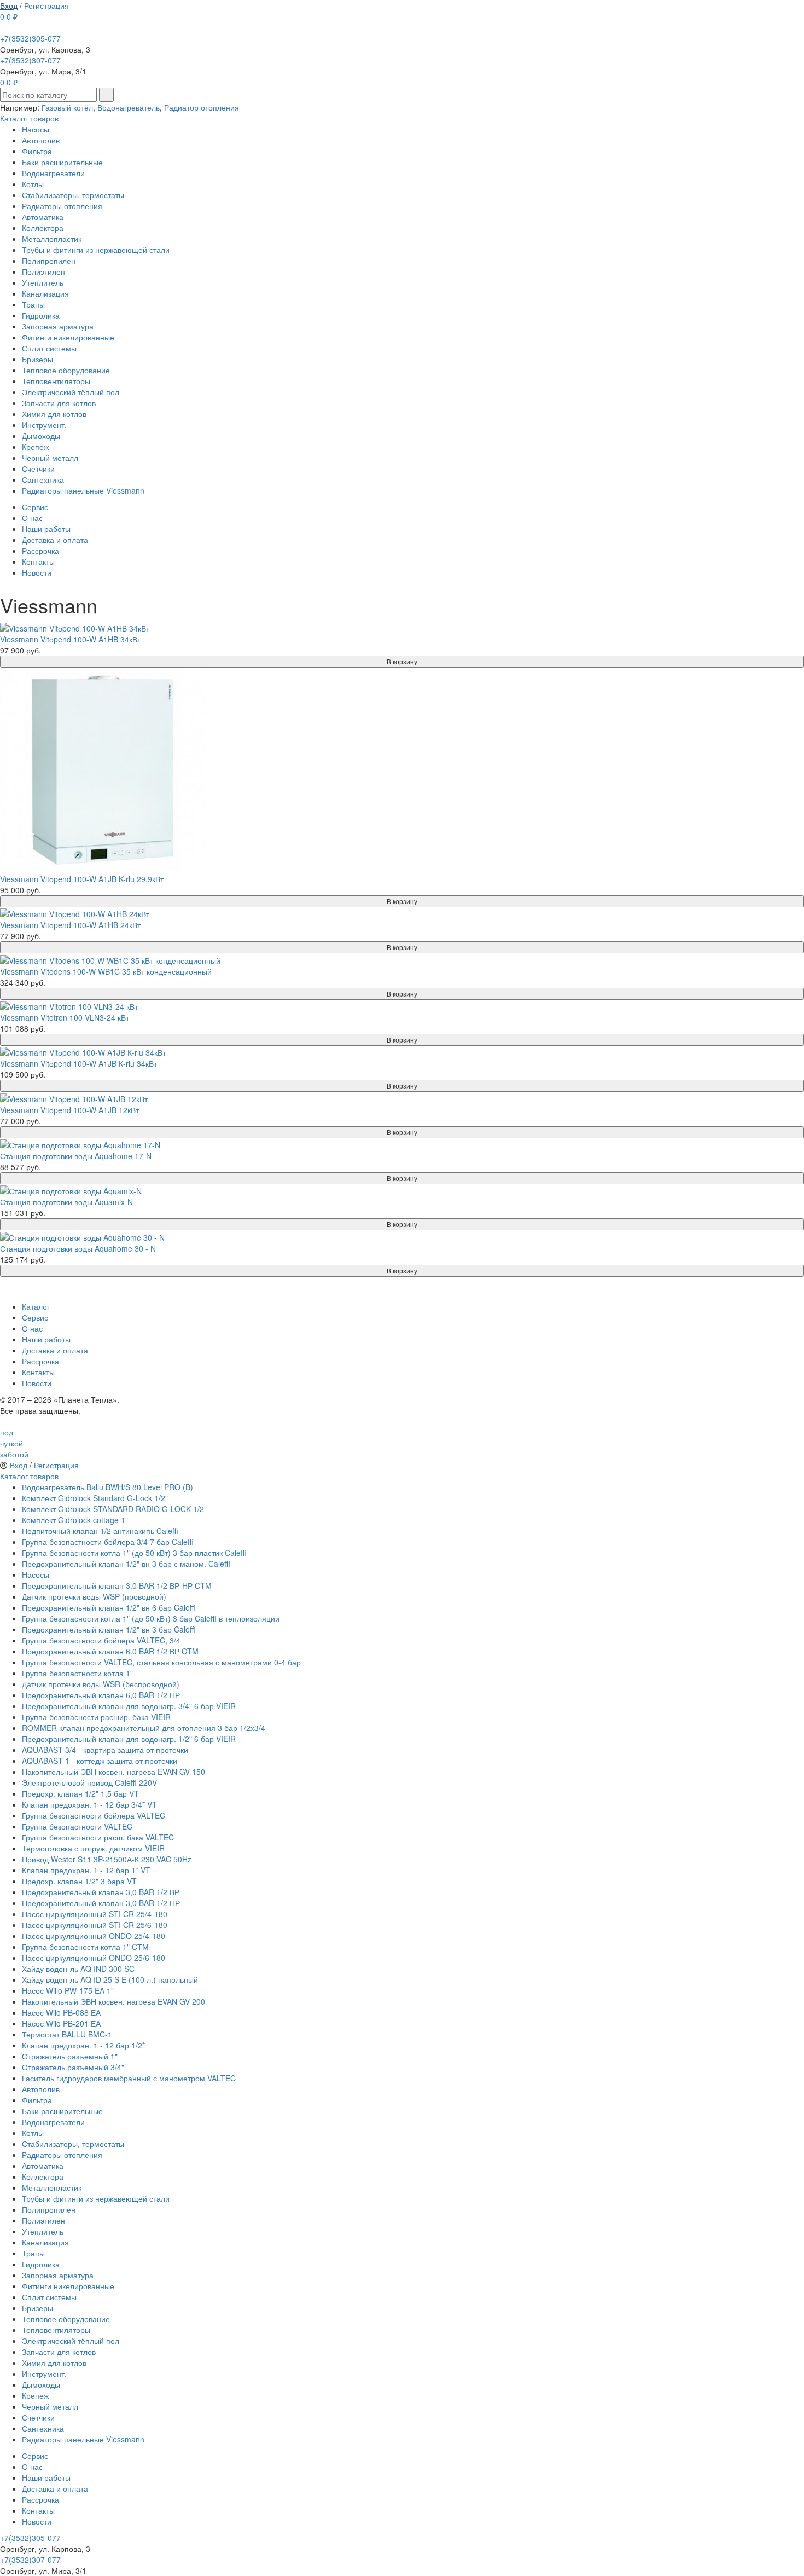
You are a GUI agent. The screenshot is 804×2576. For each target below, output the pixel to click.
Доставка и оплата (55, 540)
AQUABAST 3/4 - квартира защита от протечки (105, 1750)
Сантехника (43, 479)
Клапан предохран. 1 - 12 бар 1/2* (83, 2045)
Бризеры (37, 359)
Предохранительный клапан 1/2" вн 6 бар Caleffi (109, 1607)
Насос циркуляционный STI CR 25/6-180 (95, 1925)
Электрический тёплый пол (71, 392)
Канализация (45, 293)
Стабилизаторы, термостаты (73, 195)
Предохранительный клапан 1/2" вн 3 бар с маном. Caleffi (126, 1564)
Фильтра (37, 151)
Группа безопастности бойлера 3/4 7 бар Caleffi (108, 1542)
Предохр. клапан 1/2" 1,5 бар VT (80, 1793)
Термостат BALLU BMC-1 (67, 2034)
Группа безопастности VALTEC (77, 1826)
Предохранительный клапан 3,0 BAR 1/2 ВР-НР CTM (117, 1585)
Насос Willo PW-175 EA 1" (68, 1990)
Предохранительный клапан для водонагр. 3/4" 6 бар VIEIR (129, 1706)
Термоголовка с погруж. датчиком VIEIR (93, 1848)
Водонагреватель (129, 107)
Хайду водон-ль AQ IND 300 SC (78, 1969)
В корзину (402, 661)
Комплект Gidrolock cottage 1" (75, 1520)
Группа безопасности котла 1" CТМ (85, 1947)
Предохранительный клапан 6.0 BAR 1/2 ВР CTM (110, 1651)
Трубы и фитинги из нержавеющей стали (96, 250)
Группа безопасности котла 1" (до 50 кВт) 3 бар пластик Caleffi (134, 1553)
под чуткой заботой (14, 1443)
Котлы (33, 184)
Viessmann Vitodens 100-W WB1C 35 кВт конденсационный (106, 971)
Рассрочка (40, 551)
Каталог (36, 1306)
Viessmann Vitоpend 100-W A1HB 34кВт (70, 639)
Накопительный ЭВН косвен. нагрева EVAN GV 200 (113, 2001)
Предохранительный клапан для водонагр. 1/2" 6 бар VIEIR (129, 1739)
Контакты (38, 561)
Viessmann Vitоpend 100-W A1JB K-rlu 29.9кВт (82, 879)
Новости (37, 572)
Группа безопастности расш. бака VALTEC (98, 1837)
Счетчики (38, 468)
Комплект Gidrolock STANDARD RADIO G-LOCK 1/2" (114, 1509)
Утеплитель (43, 282)
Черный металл (50, 458)
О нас (32, 518)
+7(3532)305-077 (30, 38)
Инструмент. (44, 425)
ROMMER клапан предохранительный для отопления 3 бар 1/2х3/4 (144, 1728)
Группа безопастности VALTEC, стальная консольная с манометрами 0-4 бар (161, 1662)
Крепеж (35, 447)
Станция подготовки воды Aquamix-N (66, 1202)
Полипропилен (49, 261)
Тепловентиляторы (56, 381)
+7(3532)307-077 (30, 60)
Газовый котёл (67, 107)
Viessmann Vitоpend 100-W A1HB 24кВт (70, 925)
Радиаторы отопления (62, 206)
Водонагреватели (53, 173)
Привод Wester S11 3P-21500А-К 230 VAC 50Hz (107, 1859)
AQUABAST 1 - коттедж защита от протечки (100, 1761)
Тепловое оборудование (66, 370)
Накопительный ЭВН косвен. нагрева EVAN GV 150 (113, 1772)
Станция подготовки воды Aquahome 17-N (76, 1156)
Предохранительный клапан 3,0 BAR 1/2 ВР (101, 1892)
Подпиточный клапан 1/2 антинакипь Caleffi (100, 1531)
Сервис (35, 507)
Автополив (41, 140)
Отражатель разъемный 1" (70, 2056)
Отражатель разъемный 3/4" (73, 2067)
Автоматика (43, 217)
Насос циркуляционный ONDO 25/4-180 (94, 1936)
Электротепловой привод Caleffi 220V (89, 1782)
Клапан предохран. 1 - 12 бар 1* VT (86, 1870)
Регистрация (46, 5)
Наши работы (46, 529)
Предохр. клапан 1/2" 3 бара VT (79, 1881)
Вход (9, 5)
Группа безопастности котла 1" (77, 1673)
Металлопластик (52, 239)
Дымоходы (41, 436)
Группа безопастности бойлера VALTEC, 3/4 (101, 1640)
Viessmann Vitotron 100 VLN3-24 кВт (65, 1017)
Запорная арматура (58, 326)
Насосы (36, 129)
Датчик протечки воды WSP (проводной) (94, 1596)
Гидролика (41, 315)
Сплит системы (49, 348)
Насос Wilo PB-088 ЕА (61, 2012)
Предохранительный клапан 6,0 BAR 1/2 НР (101, 1695)
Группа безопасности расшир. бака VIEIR (96, 1717)
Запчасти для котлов (59, 403)
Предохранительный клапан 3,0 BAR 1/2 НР (101, 1903)
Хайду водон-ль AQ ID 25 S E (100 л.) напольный (110, 1979)
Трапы (33, 304)
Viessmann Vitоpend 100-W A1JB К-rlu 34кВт (78, 1063)
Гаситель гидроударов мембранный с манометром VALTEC (129, 2078)
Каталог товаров (29, 118)
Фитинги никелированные (68, 337)
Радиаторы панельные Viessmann (83, 490)
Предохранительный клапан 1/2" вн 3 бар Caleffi (109, 1629)
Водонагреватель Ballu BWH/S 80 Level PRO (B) (107, 1487)
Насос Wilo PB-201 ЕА (61, 2023)
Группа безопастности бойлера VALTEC (94, 1815)
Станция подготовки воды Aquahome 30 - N (78, 1248)
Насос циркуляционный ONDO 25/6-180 (94, 1958)
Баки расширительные (62, 162)
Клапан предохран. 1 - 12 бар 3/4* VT (89, 1804)
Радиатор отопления (202, 107)
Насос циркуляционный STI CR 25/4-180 (95, 1914)
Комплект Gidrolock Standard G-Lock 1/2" (95, 1498)
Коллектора (43, 228)
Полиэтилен (43, 271)
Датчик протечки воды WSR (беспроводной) (101, 1684)
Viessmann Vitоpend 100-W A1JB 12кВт (69, 1110)
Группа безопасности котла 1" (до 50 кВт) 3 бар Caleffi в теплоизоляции (151, 1618)
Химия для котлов (54, 414)
